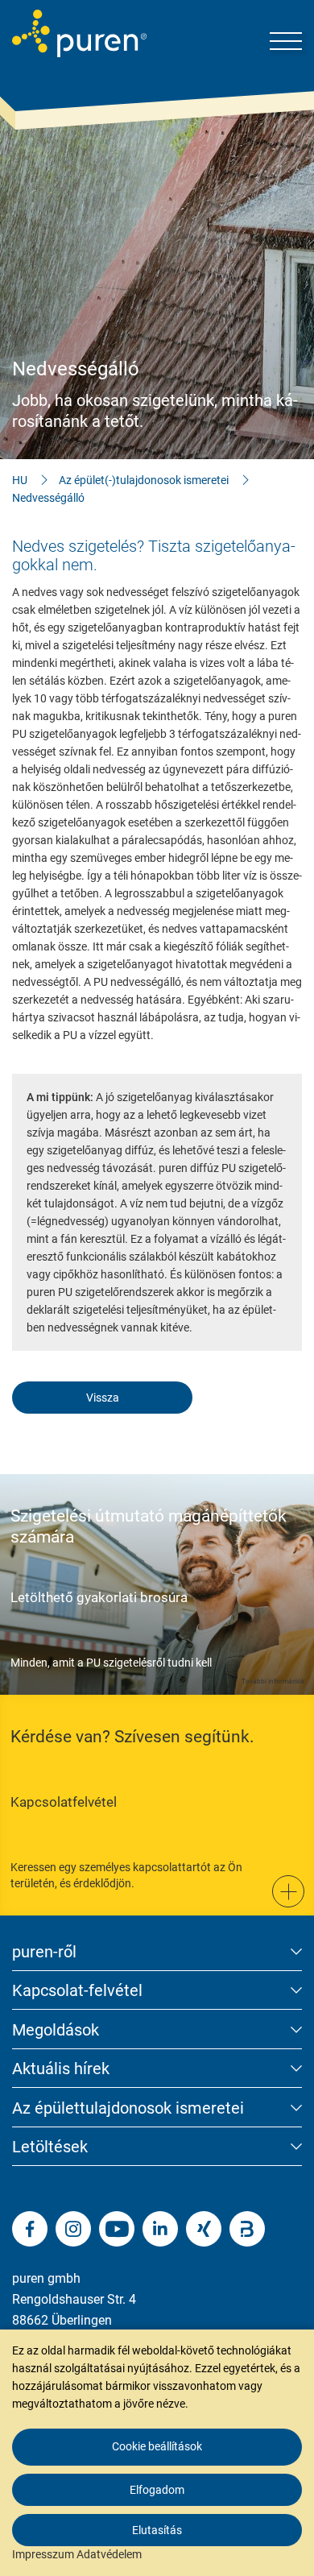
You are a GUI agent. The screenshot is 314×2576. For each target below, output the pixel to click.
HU (20, 480)
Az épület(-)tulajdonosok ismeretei (144, 480)
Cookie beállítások (157, 2446)
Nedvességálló (48, 498)
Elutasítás (157, 2530)
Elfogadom (157, 2490)
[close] (290, 2288)
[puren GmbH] (79, 33)
